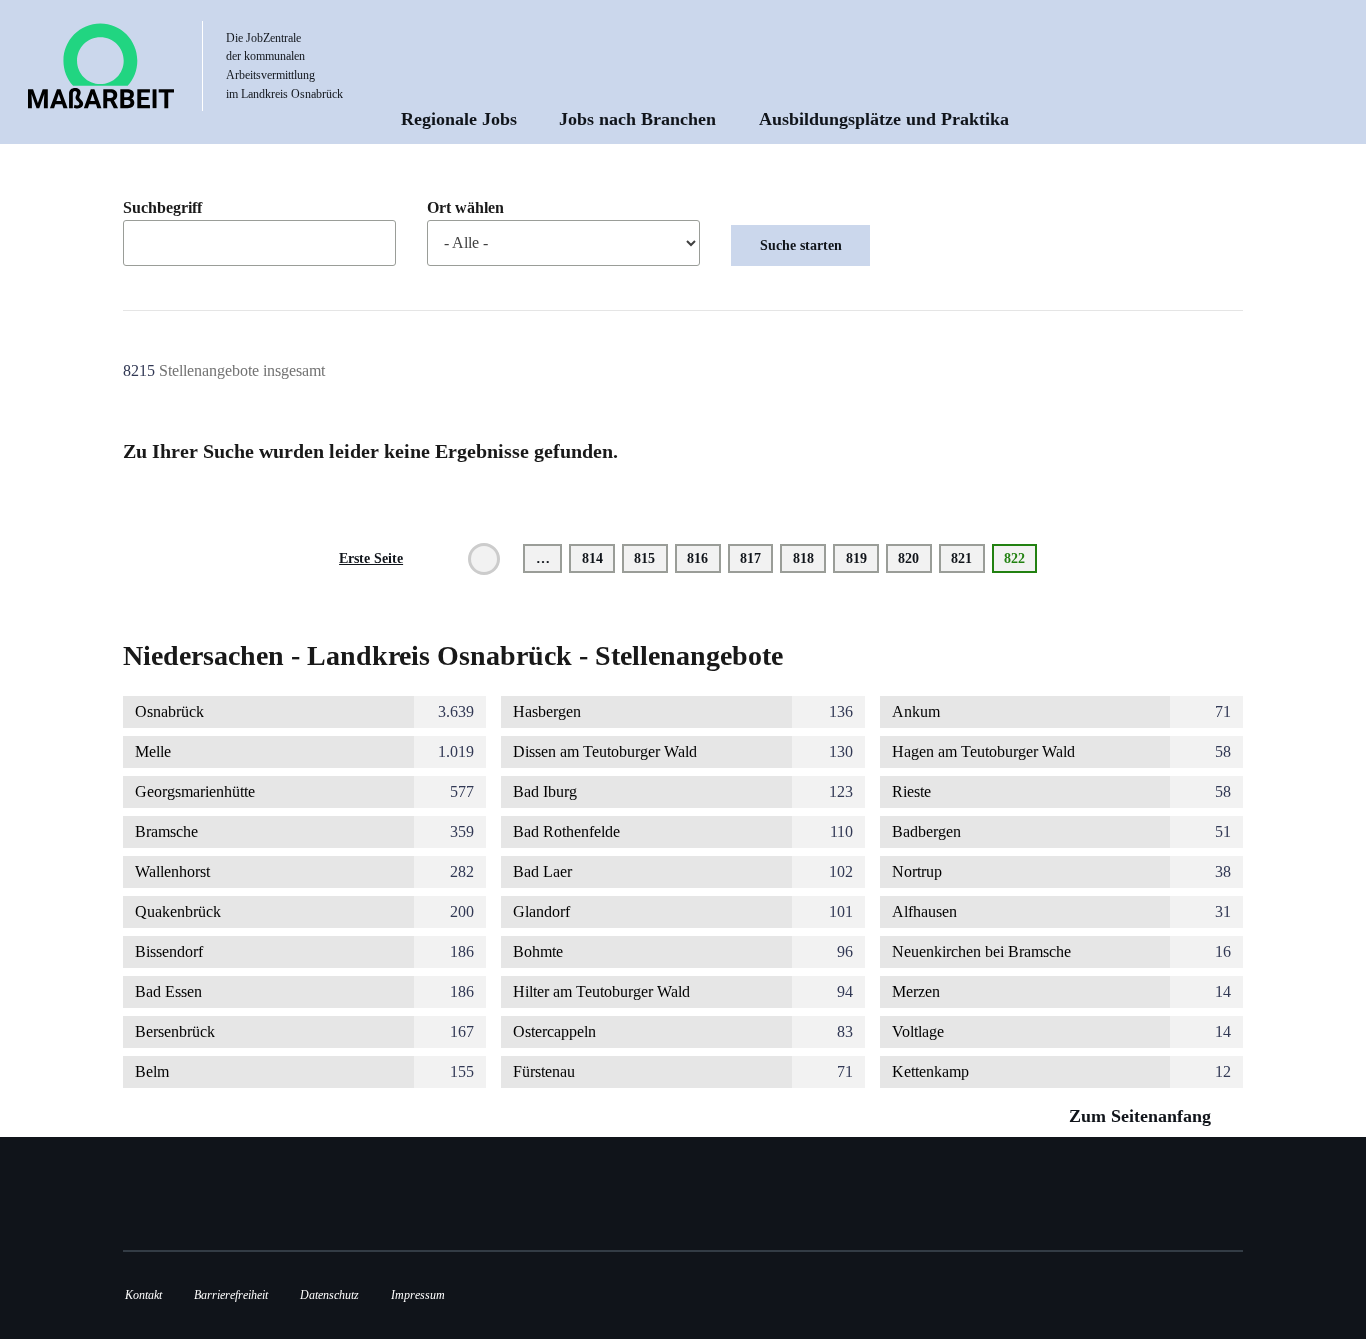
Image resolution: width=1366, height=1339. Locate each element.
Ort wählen (465, 208)
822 (1020, 561)
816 (701, 558)
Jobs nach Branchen (637, 119)
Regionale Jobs (459, 119)
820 (912, 558)
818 (807, 558)
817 (754, 558)
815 (648, 558)
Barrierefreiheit (231, 1295)
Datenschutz (329, 1295)
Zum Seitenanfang (1142, 1116)
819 (860, 558)
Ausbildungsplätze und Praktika (884, 119)
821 (965, 558)
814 (596, 558)
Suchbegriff (162, 208)
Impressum (418, 1295)
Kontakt (143, 1295)
